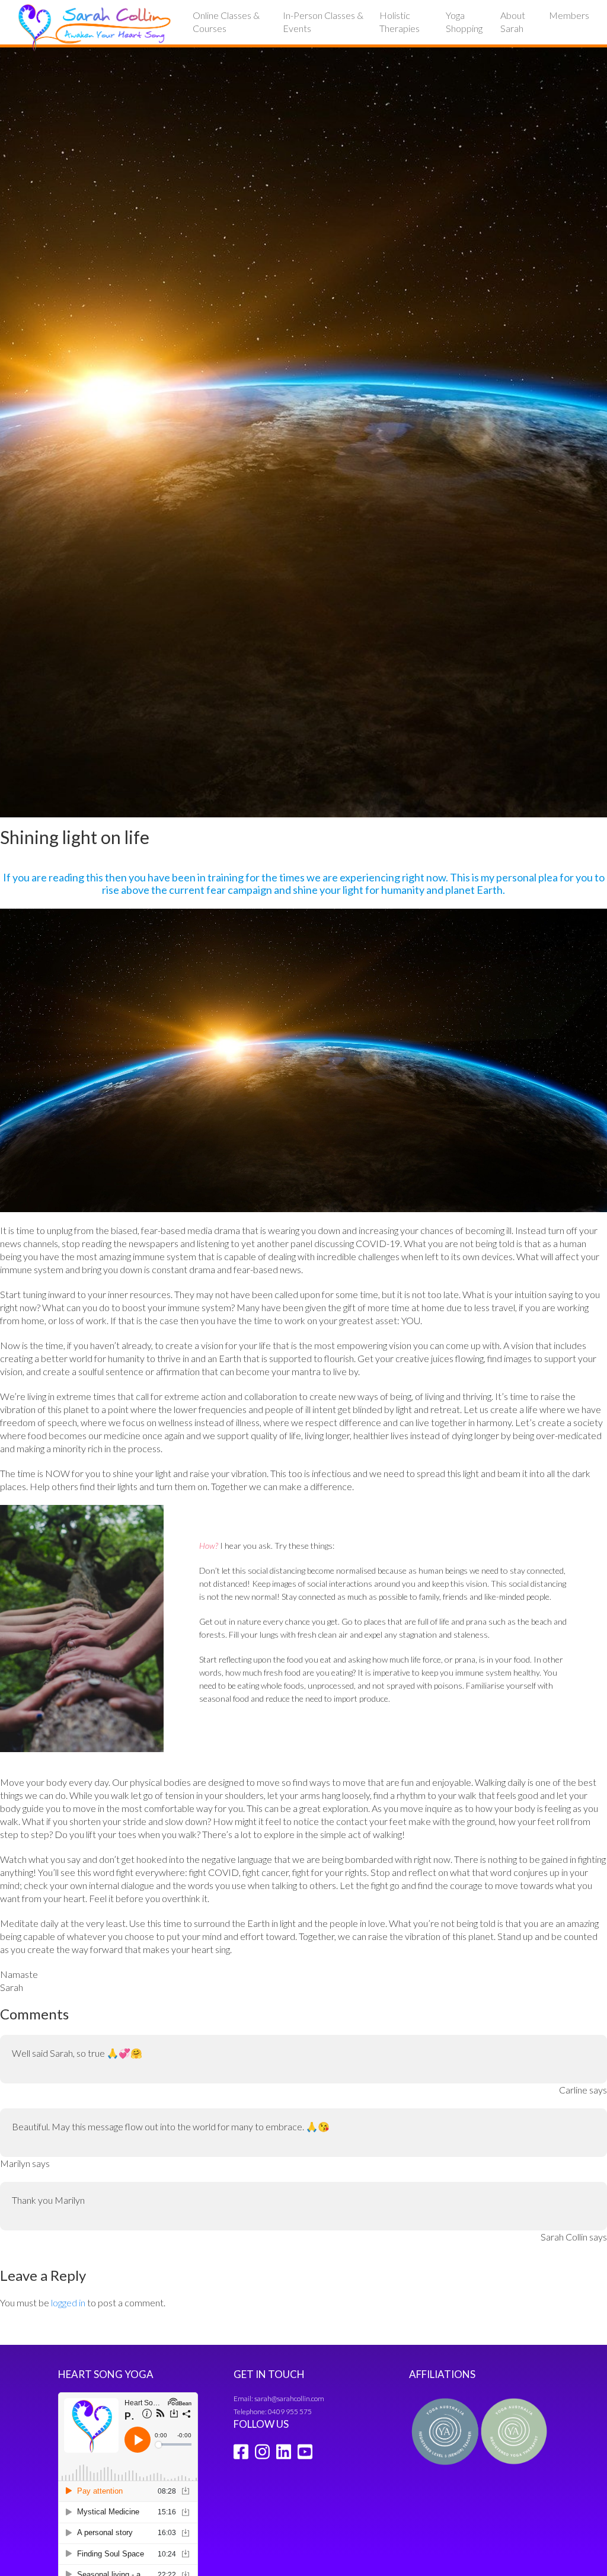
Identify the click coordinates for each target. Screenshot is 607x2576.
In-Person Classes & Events (323, 22)
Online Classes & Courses (226, 22)
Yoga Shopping (464, 22)
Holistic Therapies (400, 22)
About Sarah (513, 22)
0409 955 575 (290, 2412)
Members (569, 15)
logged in (68, 2302)
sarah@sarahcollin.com (289, 2398)
